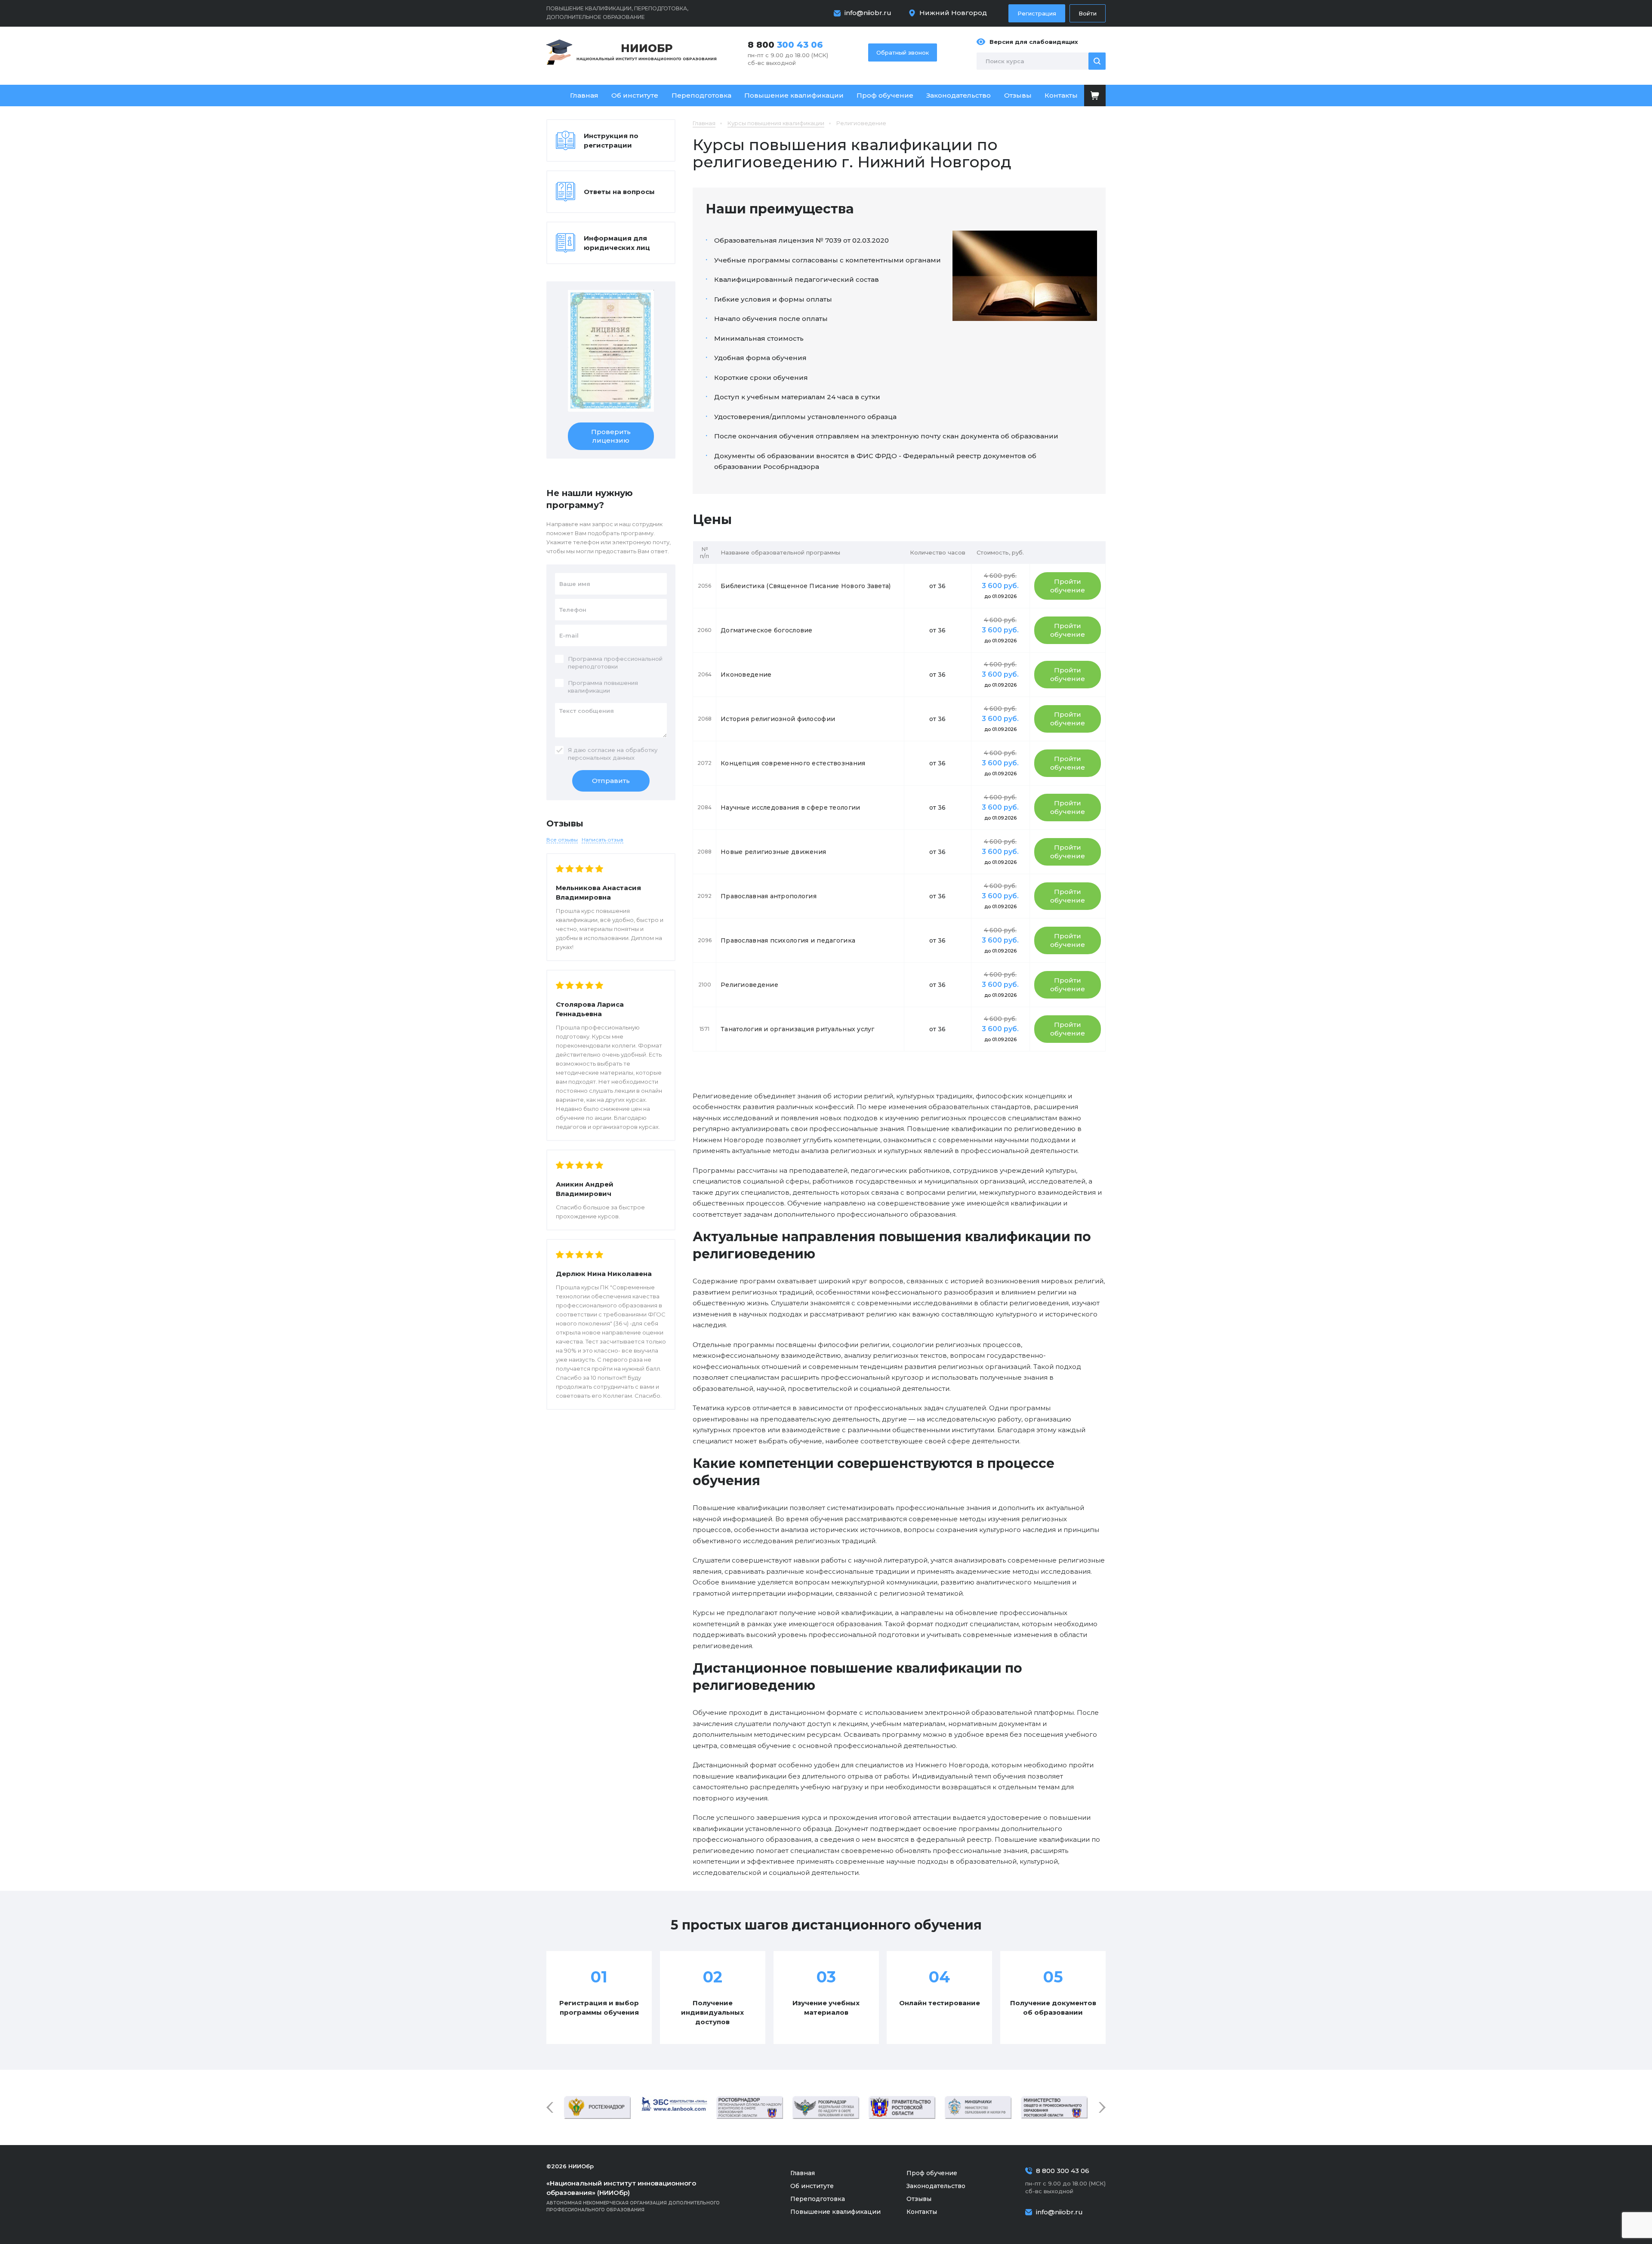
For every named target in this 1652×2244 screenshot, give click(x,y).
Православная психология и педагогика (788, 940)
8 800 (785, 45)
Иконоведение (746, 675)
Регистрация (1037, 13)
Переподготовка (701, 95)
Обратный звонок (903, 52)
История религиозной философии (778, 719)
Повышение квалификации (794, 95)
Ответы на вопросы (619, 192)
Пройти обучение (1068, 586)
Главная (584, 95)
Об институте (635, 95)
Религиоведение (749, 985)
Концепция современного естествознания (793, 763)
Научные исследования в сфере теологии (790, 808)
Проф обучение (885, 95)
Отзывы (1018, 95)
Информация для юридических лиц (617, 243)
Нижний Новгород (953, 13)
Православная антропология (769, 896)
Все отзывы (562, 840)
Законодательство (959, 95)
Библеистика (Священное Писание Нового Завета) (806, 586)
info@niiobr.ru (868, 13)
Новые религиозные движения (773, 852)
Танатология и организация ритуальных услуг (798, 1029)
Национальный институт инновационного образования (647, 51)
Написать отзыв (603, 840)
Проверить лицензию (611, 436)
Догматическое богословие (767, 630)
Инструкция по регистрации (611, 140)
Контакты (1061, 95)
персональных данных (601, 758)
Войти (1088, 13)
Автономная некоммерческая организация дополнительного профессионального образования (633, 2196)
